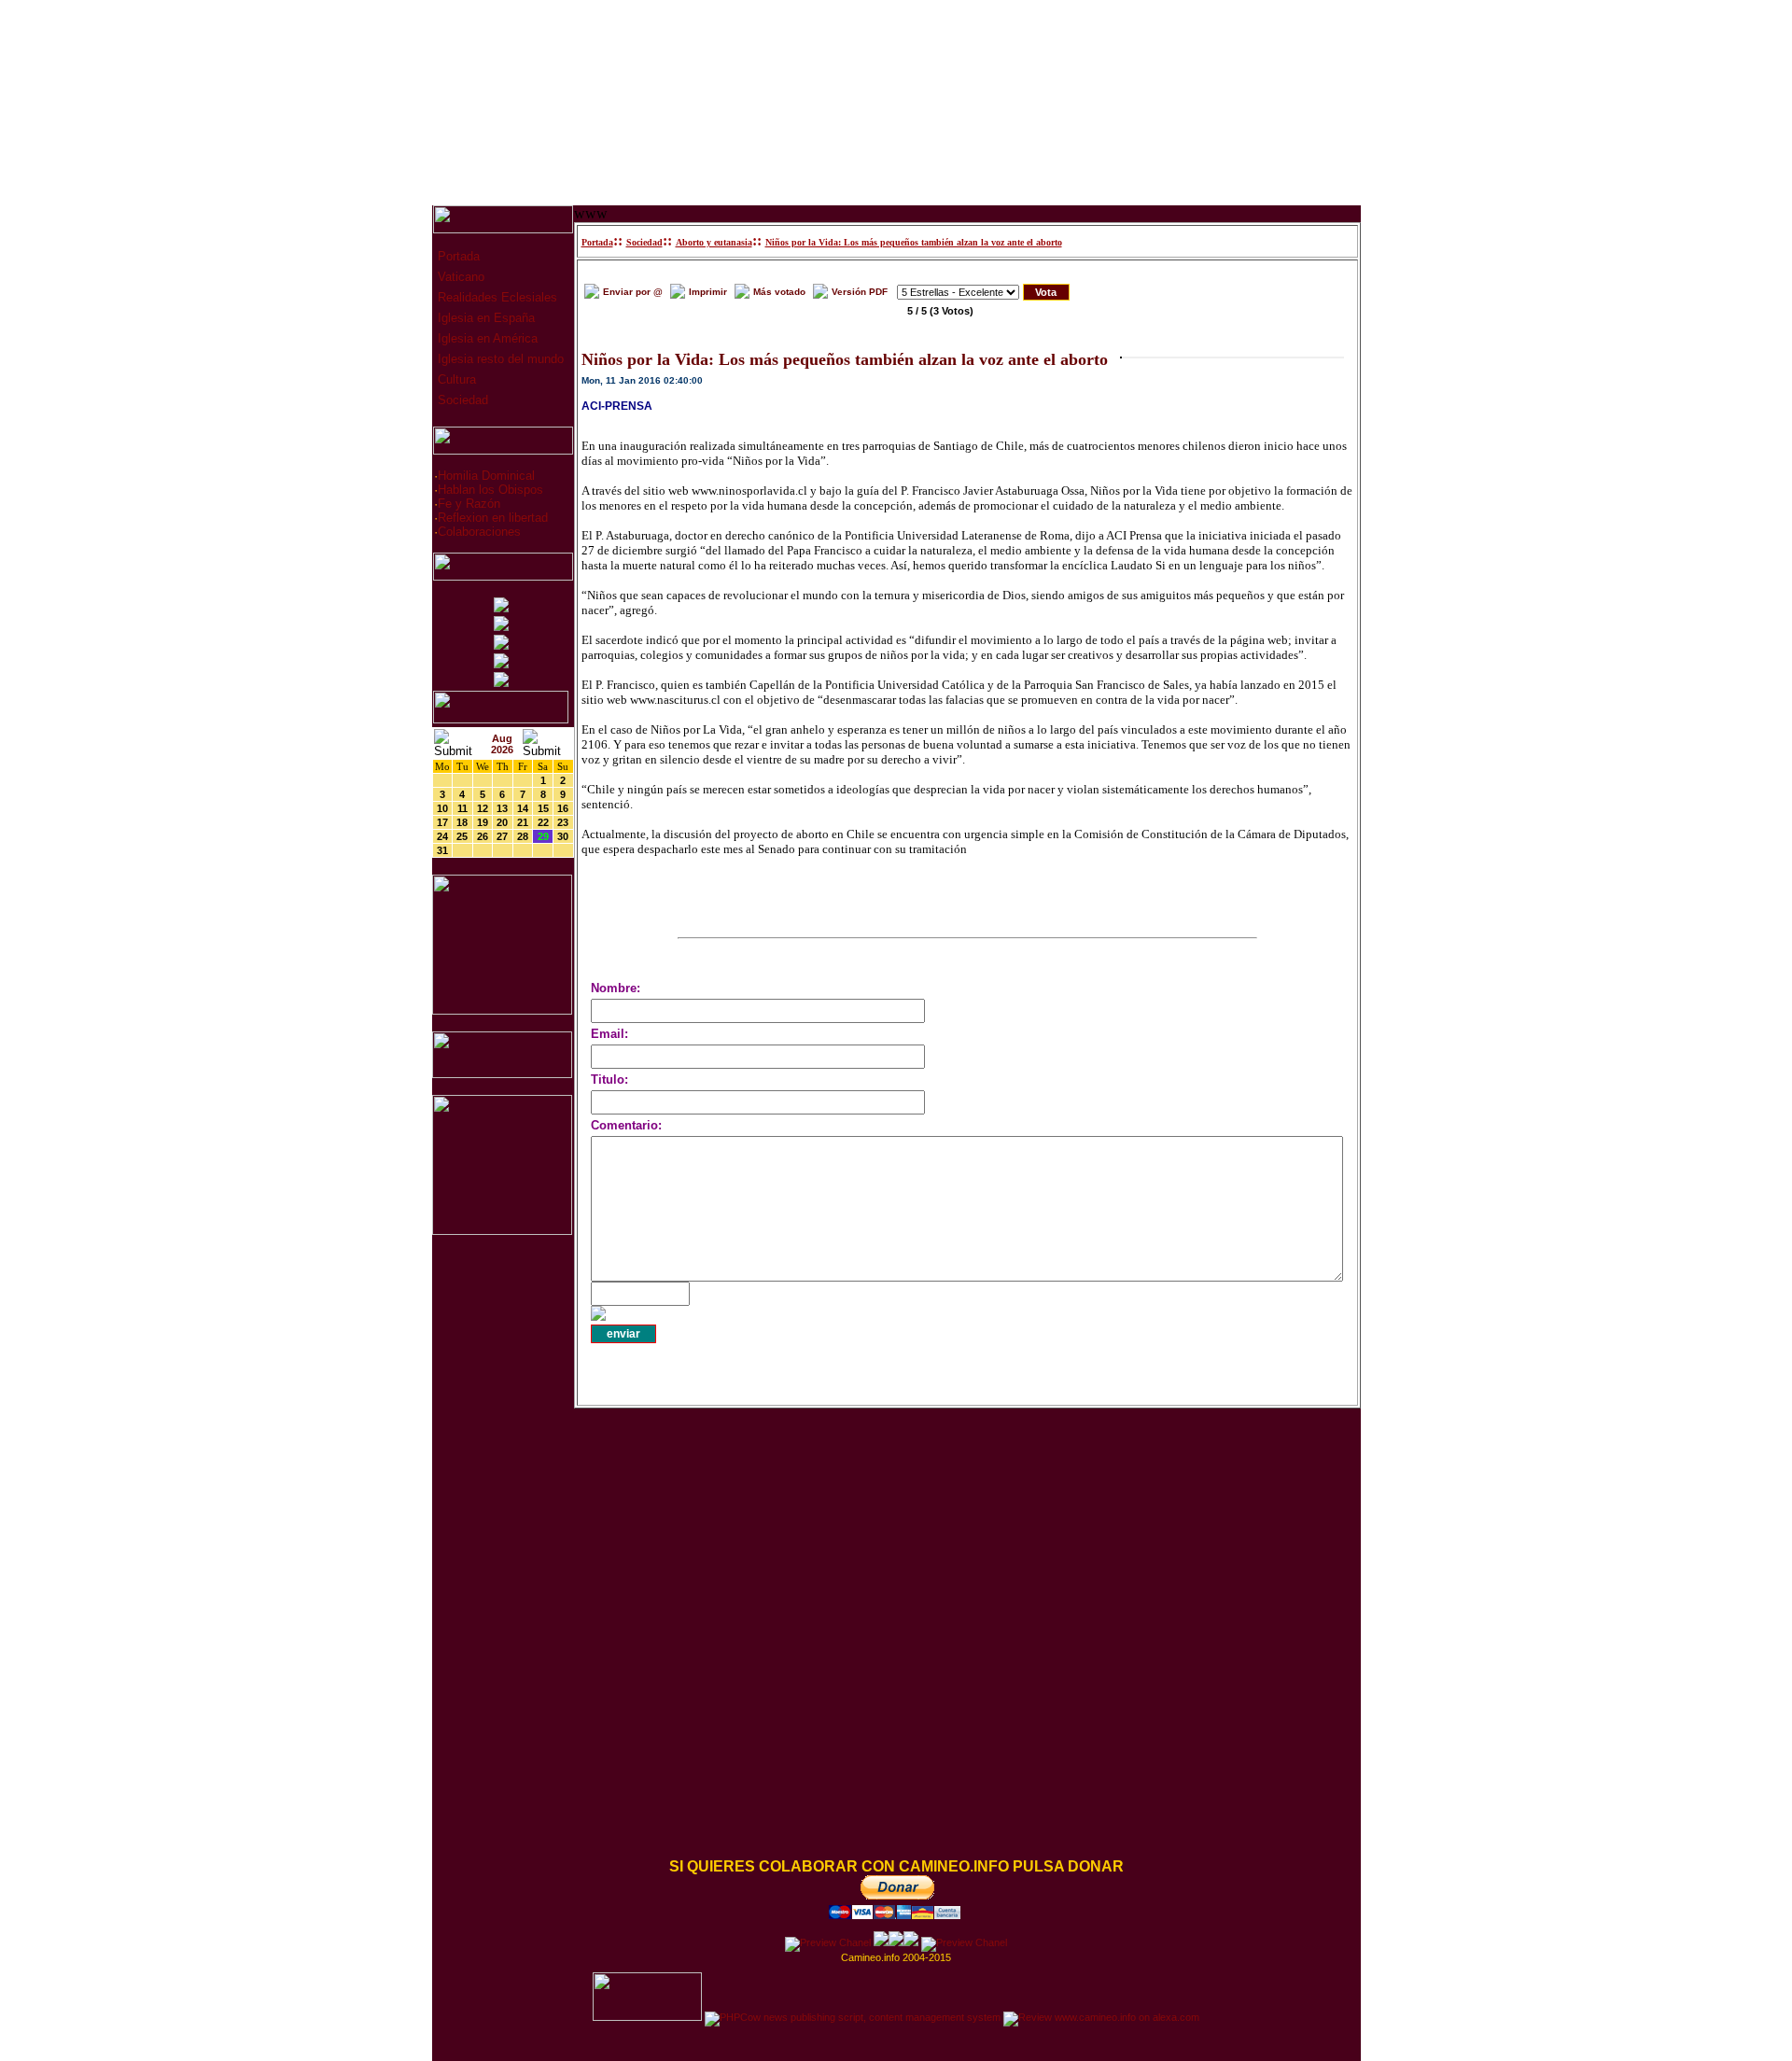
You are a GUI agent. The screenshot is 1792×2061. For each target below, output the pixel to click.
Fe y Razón (469, 504)
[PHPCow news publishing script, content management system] (853, 2017)
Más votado (779, 292)
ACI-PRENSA (617, 406)
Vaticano (459, 277)
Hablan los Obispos (490, 490)
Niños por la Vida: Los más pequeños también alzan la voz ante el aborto (914, 242)
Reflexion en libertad (493, 518)
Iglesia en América (486, 338)
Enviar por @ (633, 292)
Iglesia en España (484, 318)
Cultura (455, 379)
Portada (457, 256)
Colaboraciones (479, 532)
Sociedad (461, 400)
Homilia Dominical (486, 476)
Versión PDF (860, 292)
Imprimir (708, 292)
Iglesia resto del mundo (499, 359)
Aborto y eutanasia (714, 242)
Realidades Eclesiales (496, 297)
